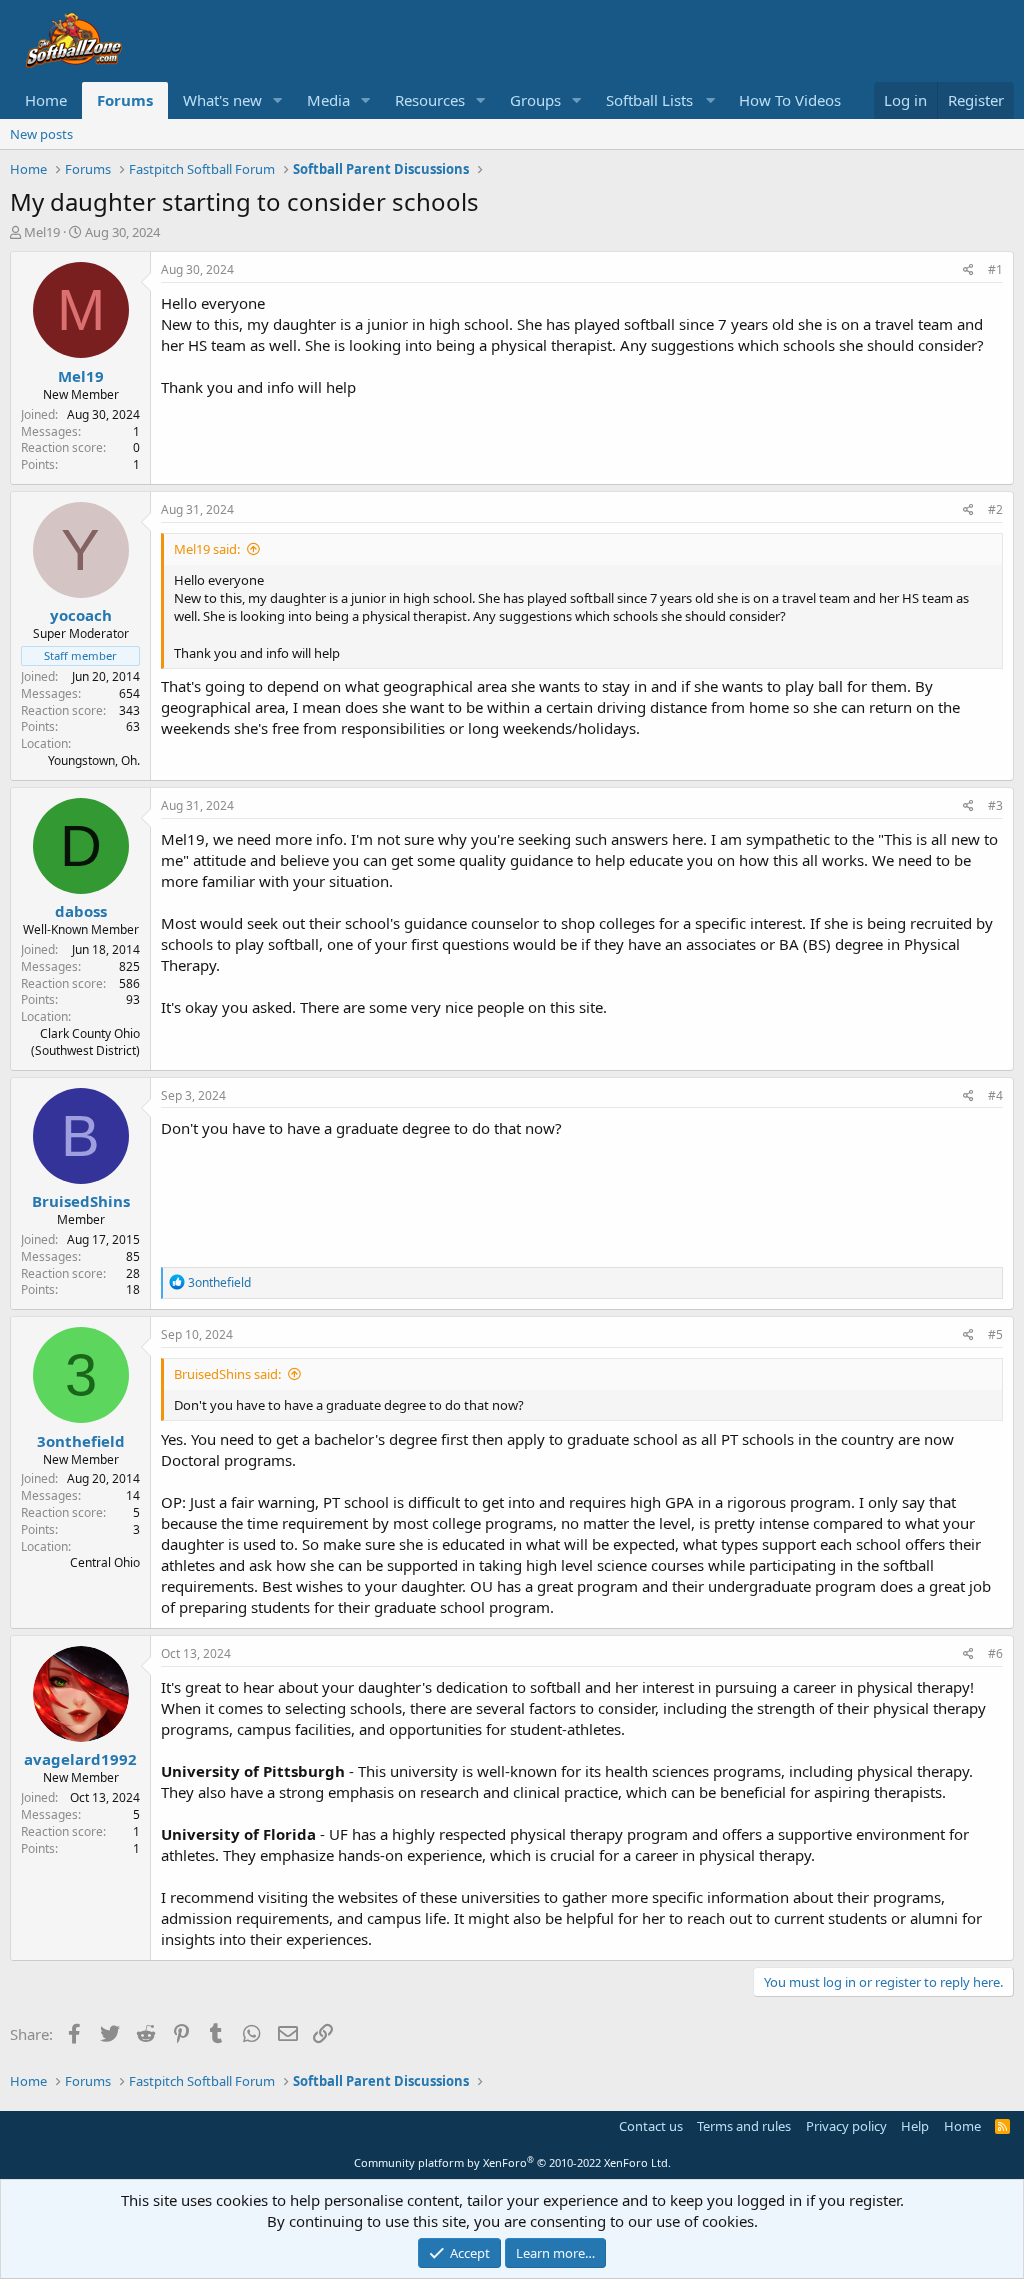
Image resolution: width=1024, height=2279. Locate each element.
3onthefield (81, 1441)
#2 (995, 509)
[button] (278, 100)
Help (915, 2126)
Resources (430, 100)
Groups (535, 100)
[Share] (968, 270)
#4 (995, 1095)
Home (46, 100)
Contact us (651, 2126)
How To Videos (790, 100)
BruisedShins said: (227, 1374)
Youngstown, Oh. (94, 760)
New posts (41, 134)
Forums (125, 100)
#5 (995, 1334)
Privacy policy (846, 2126)
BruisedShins (81, 1201)
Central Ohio (105, 1562)
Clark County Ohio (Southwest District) (85, 1042)
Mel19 (42, 232)
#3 (995, 805)
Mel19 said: (207, 549)
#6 (995, 1653)
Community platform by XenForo (512, 2162)
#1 (995, 269)
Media (328, 100)
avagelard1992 (80, 1759)
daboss (81, 911)
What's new (222, 100)
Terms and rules (744, 2126)
